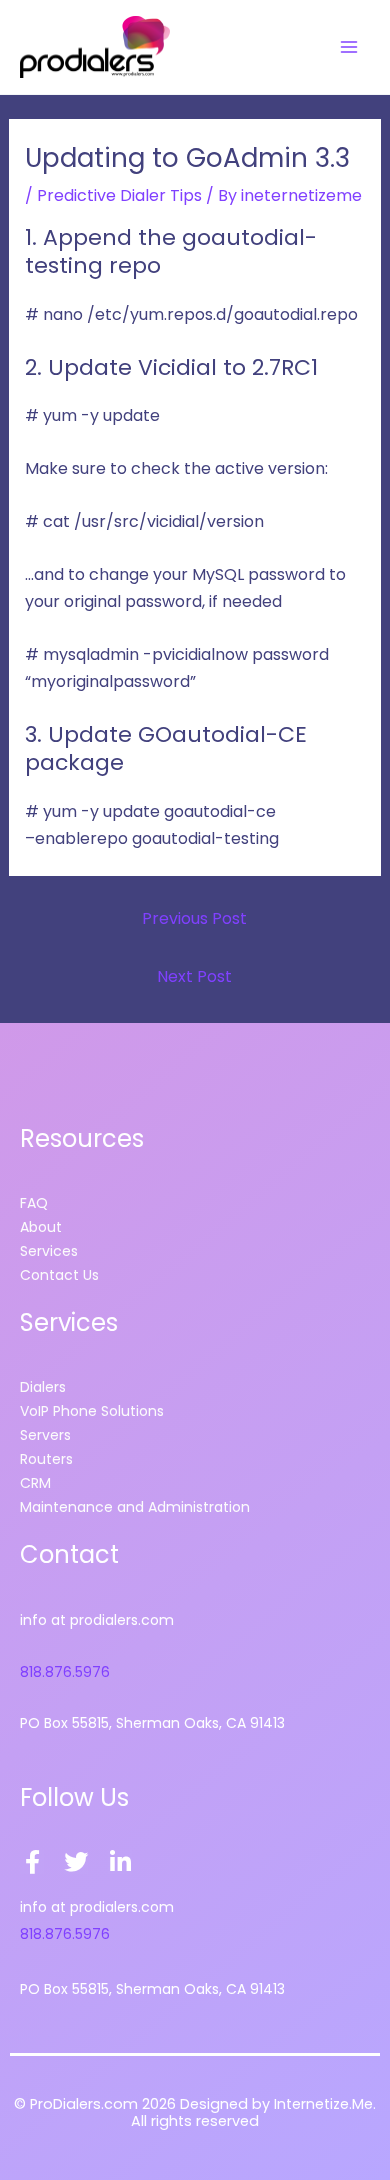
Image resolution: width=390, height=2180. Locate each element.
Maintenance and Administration (135, 1507)
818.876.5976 (65, 1672)
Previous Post (194, 918)
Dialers (43, 1387)
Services (49, 1251)
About (41, 1227)
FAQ (34, 1203)
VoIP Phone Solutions (92, 1411)
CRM (35, 1483)
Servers (45, 1435)
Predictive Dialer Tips (119, 195)
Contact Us (59, 1275)
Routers (46, 1459)
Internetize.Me (323, 2104)
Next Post (194, 976)
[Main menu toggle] (349, 47)
